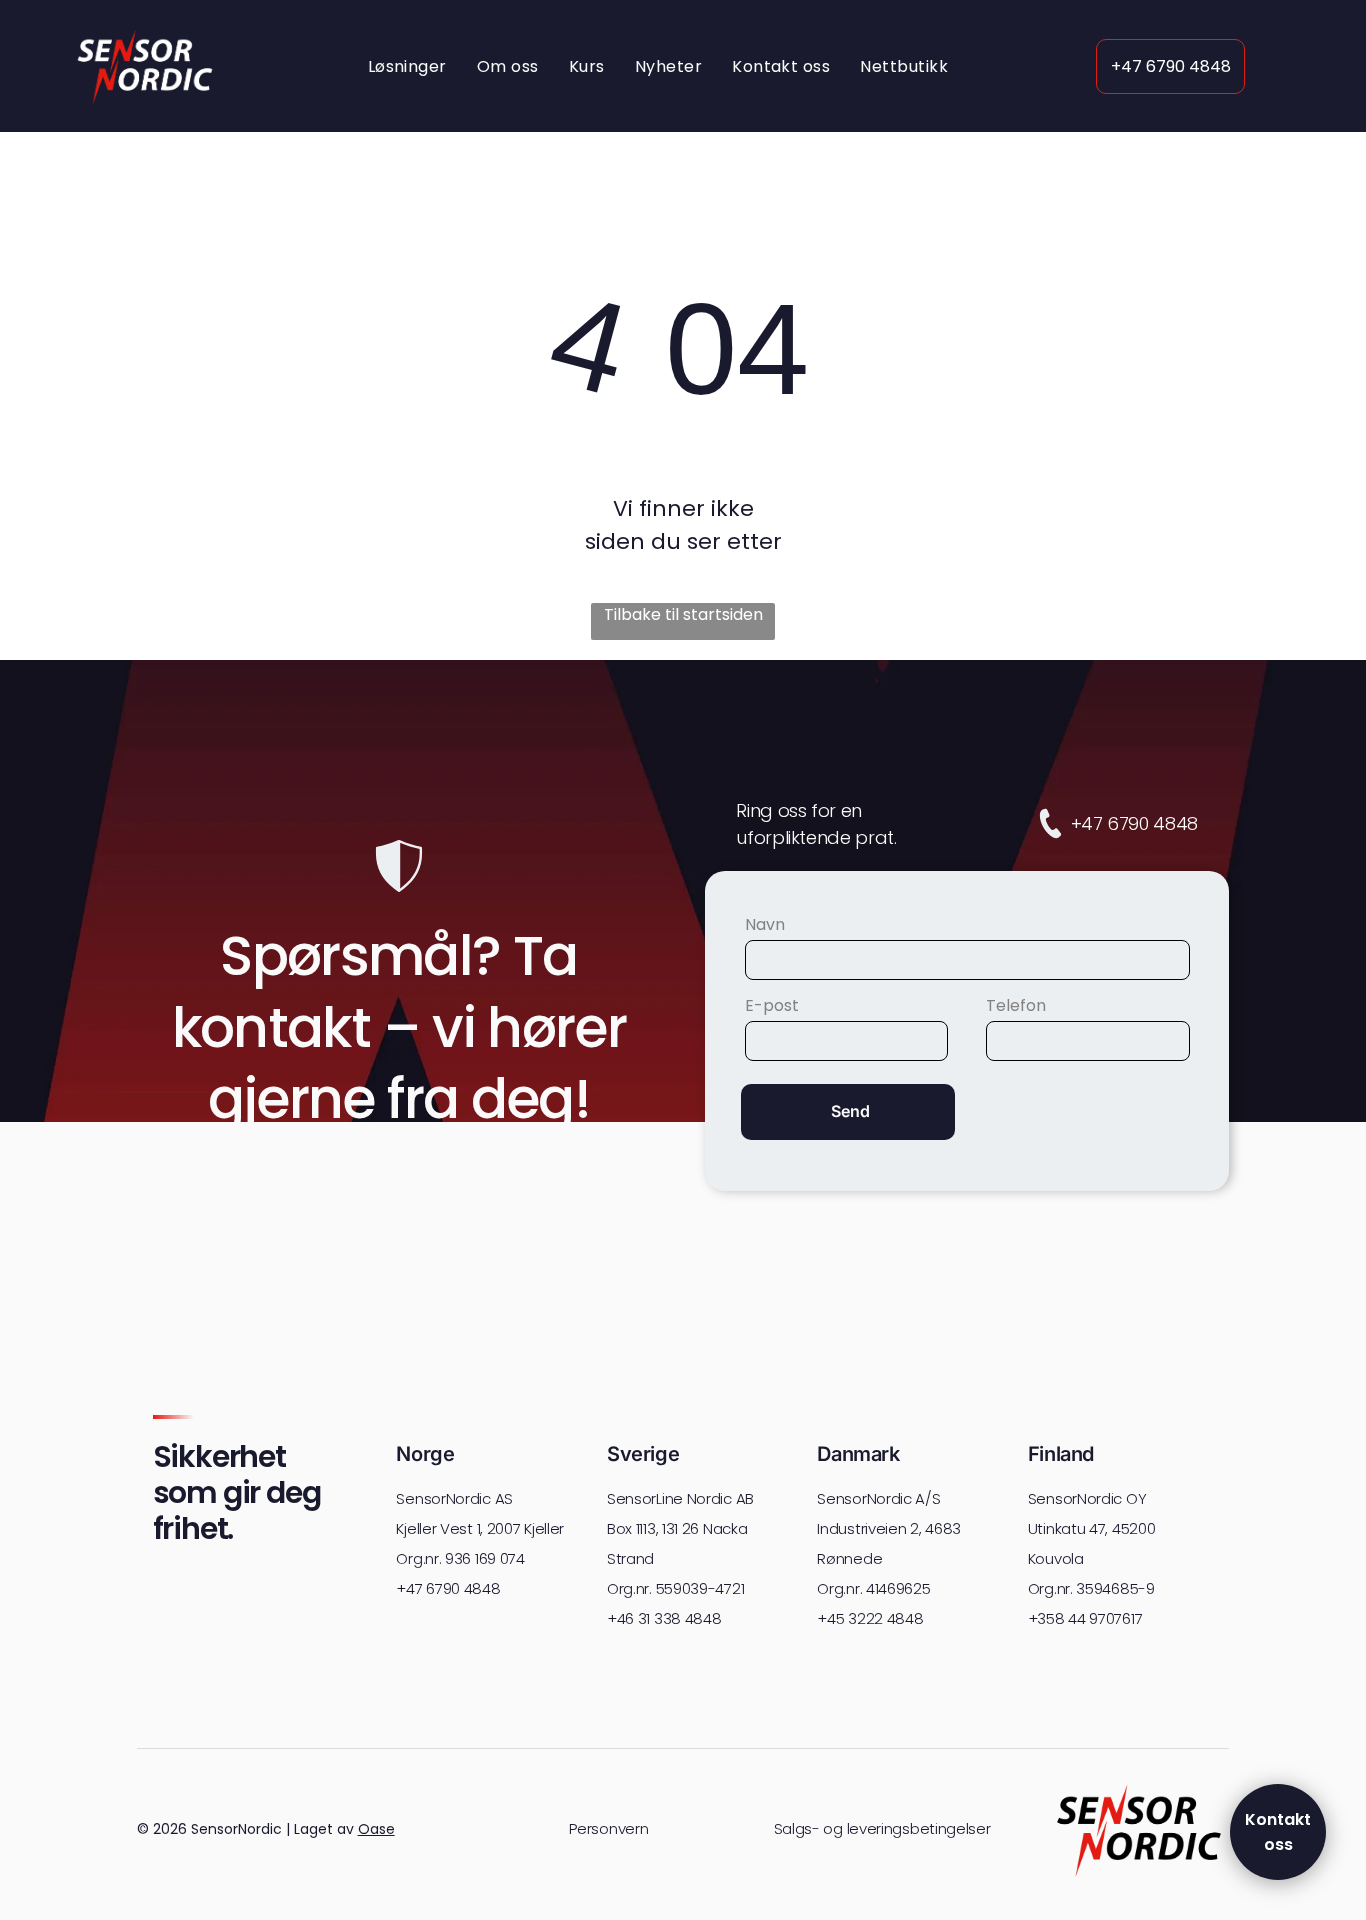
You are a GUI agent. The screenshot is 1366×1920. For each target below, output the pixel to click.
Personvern (608, 1828)
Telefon (1016, 1005)
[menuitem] (407, 65)
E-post (772, 1005)
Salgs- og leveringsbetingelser (882, 1828)
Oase (376, 1829)
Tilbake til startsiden (683, 614)
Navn (765, 924)
